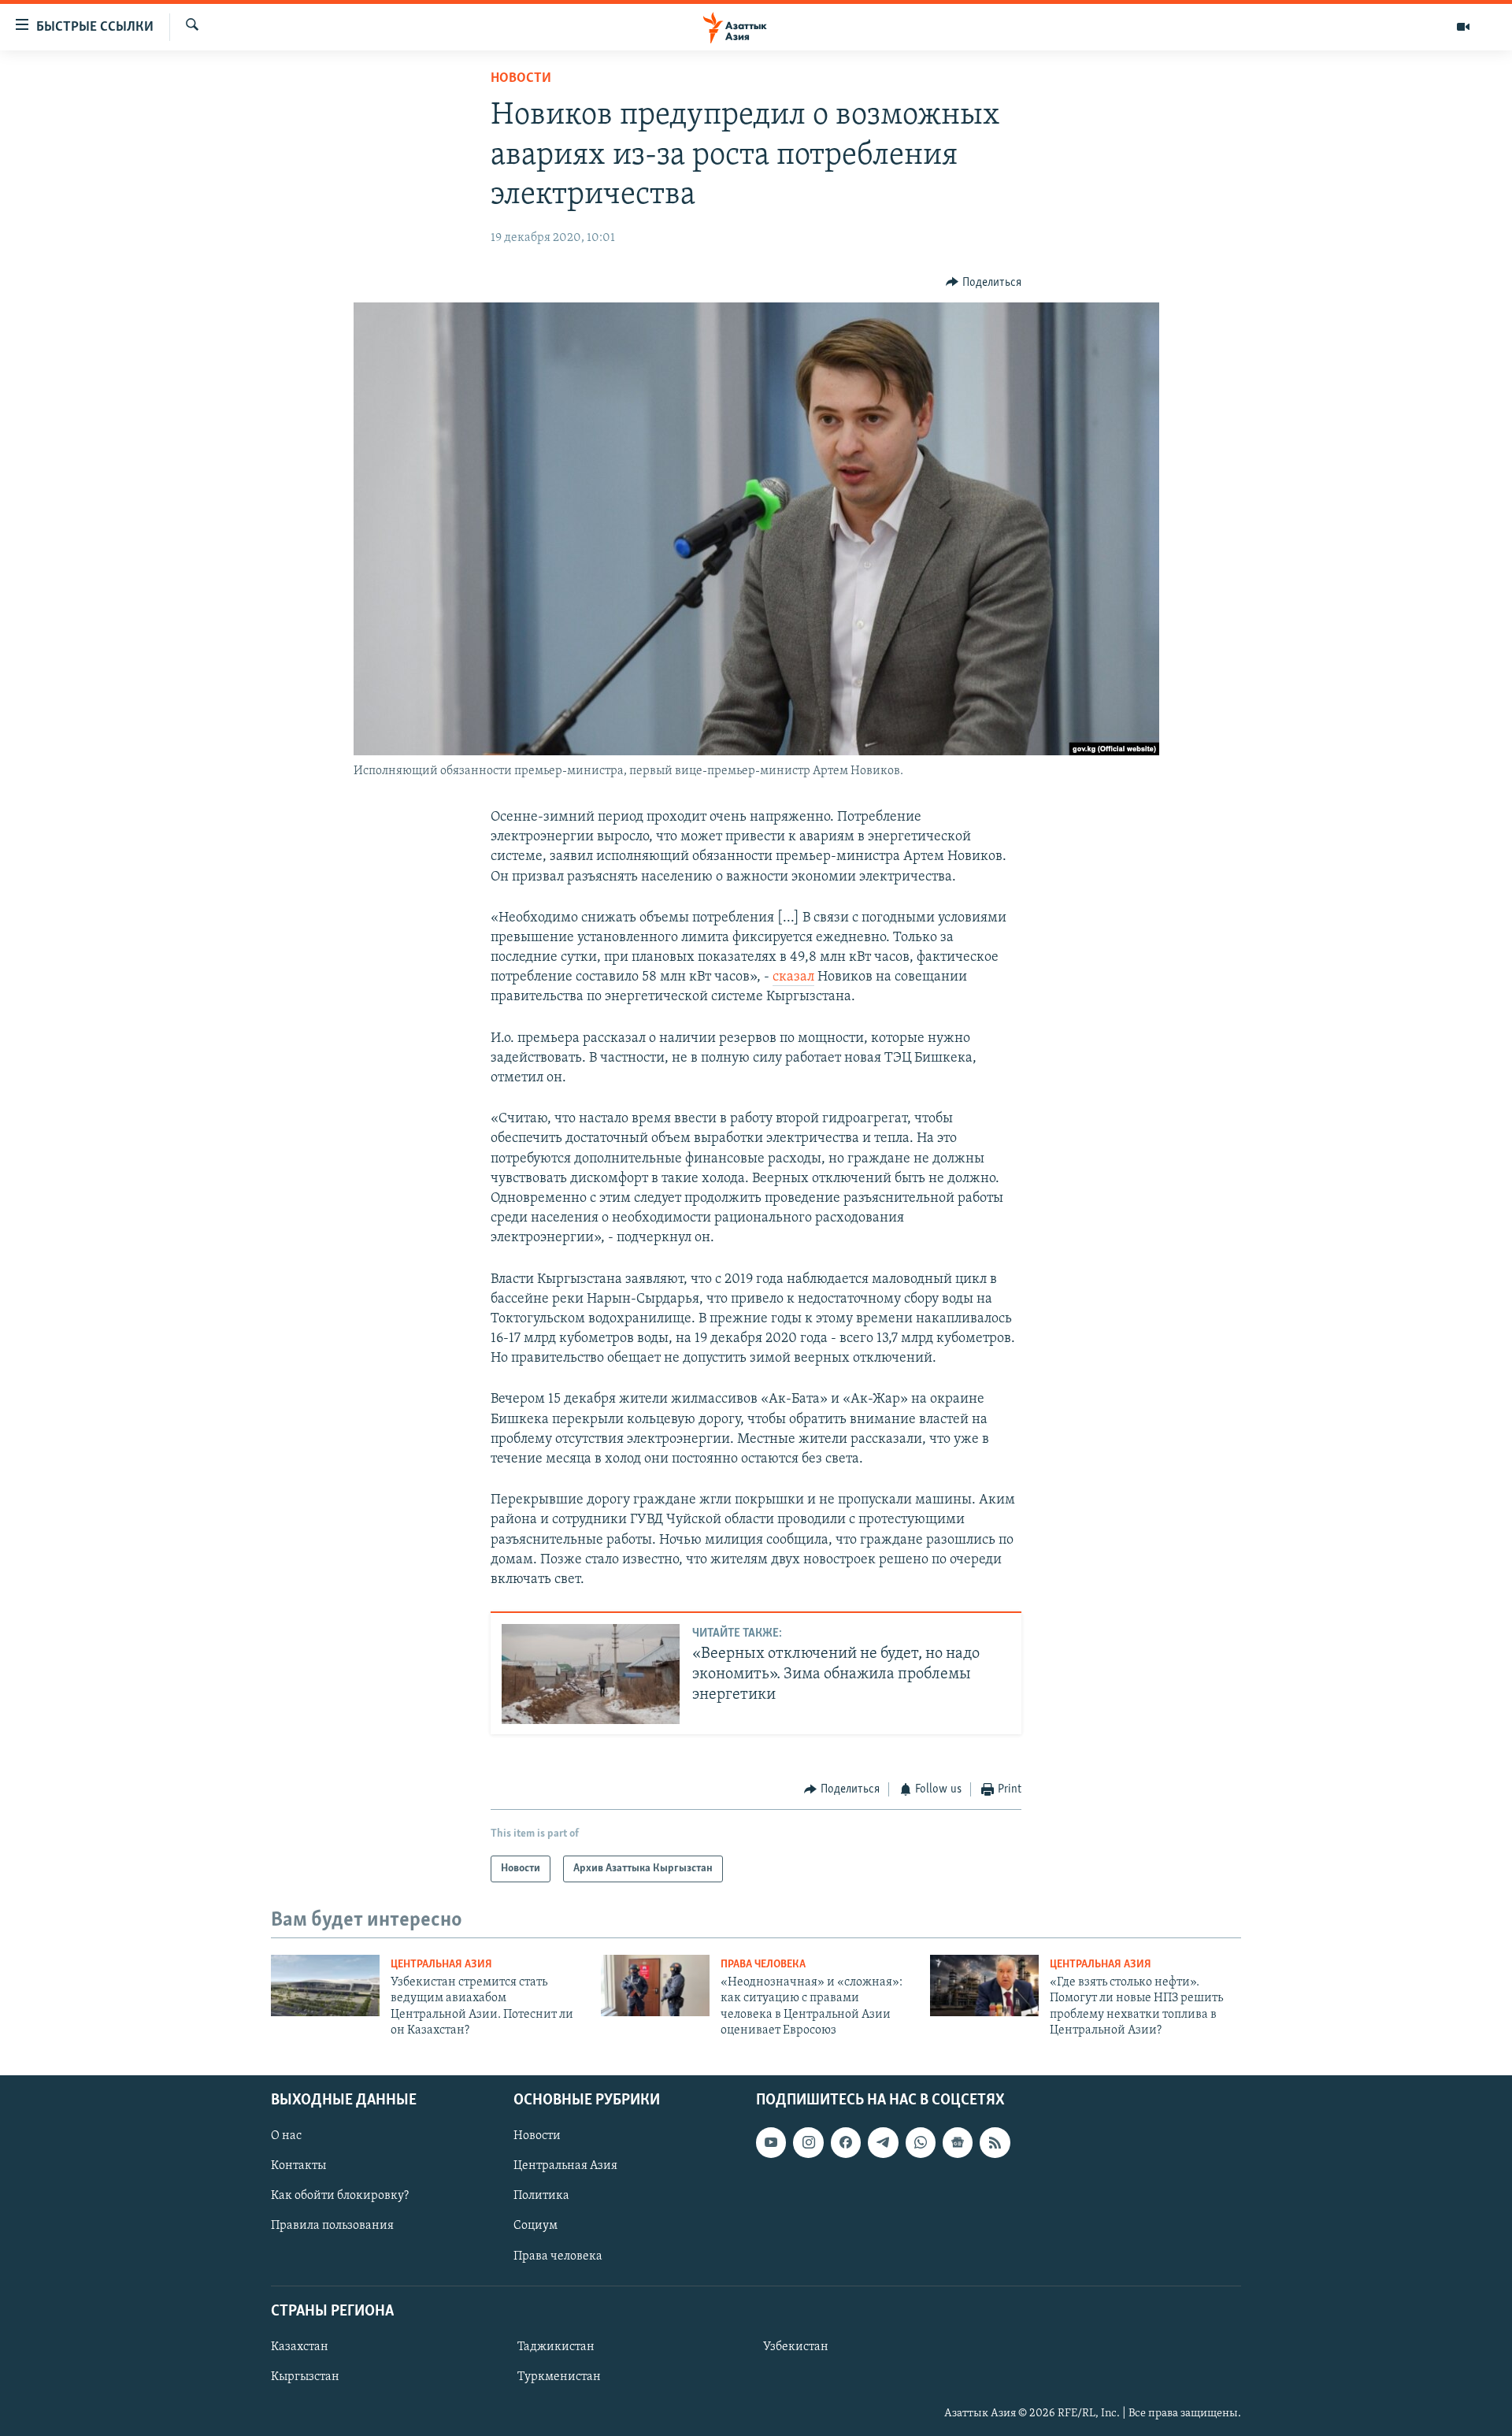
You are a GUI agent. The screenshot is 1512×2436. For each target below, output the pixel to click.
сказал (793, 977)
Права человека (763, 1965)
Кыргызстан (305, 2377)
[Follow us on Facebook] (846, 2142)
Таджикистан (556, 2347)
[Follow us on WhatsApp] (921, 2142)
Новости (521, 79)
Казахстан (300, 2347)
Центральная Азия (441, 1965)
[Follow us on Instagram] (808, 2142)
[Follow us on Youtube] (771, 2142)
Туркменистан (559, 2377)
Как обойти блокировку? (340, 2196)
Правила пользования (332, 2226)
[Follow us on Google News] (958, 2142)
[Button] (984, 283)
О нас (286, 2136)
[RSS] (995, 2142)
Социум (535, 2226)
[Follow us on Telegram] (883, 2142)
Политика (541, 2196)
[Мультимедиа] (1463, 27)
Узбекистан (796, 2347)
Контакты (298, 2166)
